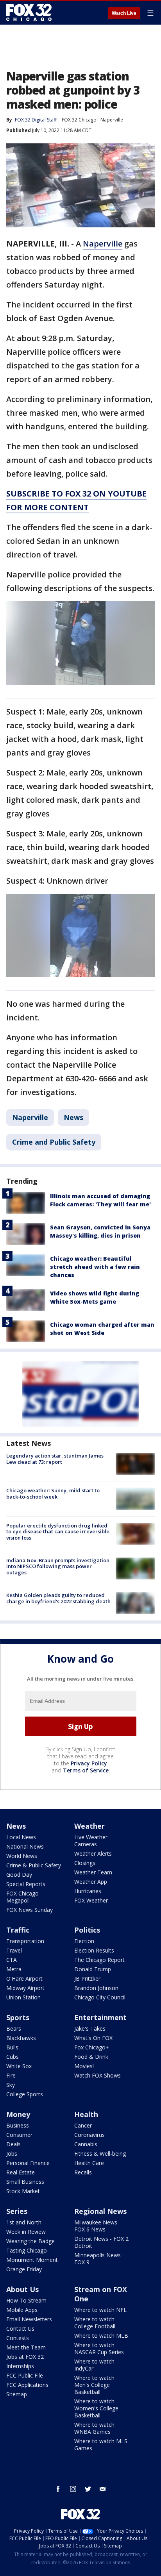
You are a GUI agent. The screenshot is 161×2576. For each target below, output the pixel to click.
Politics (87, 1930)
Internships (20, 2366)
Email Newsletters (29, 2319)
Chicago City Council (100, 1997)
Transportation (25, 1941)
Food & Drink (91, 2057)
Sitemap (17, 2394)
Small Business (25, 2182)
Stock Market (23, 2191)
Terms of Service (86, 1770)
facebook (58, 2489)
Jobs (12, 2154)
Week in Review (26, 2232)
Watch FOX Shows (97, 2075)
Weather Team (93, 1872)
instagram (73, 2489)
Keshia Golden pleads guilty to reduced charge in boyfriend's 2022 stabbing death (58, 1598)
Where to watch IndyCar (94, 2365)
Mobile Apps (22, 2310)
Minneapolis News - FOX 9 (99, 2259)
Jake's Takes (90, 2028)
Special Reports (26, 1884)
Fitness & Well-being (100, 2154)
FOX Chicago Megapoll (22, 1897)
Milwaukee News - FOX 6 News (97, 2226)
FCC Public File (25, 2375)
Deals (13, 2144)
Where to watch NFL (100, 2310)
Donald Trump (93, 1969)
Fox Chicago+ (92, 2047)
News (73, 1117)
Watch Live (124, 13)
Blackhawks (21, 2038)
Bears (14, 2028)
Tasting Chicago (27, 2250)
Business (18, 2125)
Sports (18, 2017)
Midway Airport (25, 1988)
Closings (85, 1863)
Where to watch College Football (95, 2323)
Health (86, 2114)
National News (25, 1846)
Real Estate (21, 2172)
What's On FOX (93, 2038)
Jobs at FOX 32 (25, 2357)
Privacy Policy (89, 1763)
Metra (14, 1969)
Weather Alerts (93, 1853)
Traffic (18, 1930)
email (103, 2489)
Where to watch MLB (101, 2336)
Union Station (23, 1997)
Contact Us (20, 2329)
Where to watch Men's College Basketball (94, 2385)
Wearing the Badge (30, 2241)
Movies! (84, 2066)
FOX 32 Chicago (79, 120)
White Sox (19, 2066)
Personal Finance (28, 2163)
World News (22, 1856)
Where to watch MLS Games (101, 2445)
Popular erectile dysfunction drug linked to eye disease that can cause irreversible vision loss (58, 1532)
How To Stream (26, 2300)
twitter (88, 2489)
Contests (18, 2338)
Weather (89, 1826)
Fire (11, 2075)
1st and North (24, 2222)
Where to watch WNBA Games (94, 2428)
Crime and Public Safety (54, 1142)
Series (17, 2211)
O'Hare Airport (24, 1978)
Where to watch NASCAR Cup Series (99, 2348)
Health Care (89, 2163)
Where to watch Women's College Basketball (96, 2408)
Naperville (112, 120)
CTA (12, 1960)
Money (18, 2114)
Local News (21, 1837)
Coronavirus (89, 2135)
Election (84, 1941)
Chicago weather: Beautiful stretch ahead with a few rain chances (95, 1267)
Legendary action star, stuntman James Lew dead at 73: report (55, 1459)
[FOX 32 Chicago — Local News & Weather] (29, 13)
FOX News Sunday (30, 1910)
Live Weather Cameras (91, 1841)
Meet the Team (26, 2347)
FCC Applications (27, 2385)
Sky (11, 2085)
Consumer (19, 2135)
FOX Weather (91, 1900)
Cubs (13, 2057)
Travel (14, 1950)
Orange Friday (24, 2269)
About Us (22, 2289)
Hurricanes (88, 1891)
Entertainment (100, 2017)
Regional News (100, 2211)
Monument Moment (32, 2260)
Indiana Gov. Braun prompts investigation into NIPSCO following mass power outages (58, 1566)
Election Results (94, 1950)
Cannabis (86, 2144)
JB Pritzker (87, 1978)
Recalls (83, 2172)
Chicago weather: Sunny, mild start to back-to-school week (53, 1493)
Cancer (83, 2125)
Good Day (19, 1875)
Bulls (12, 2047)
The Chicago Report (99, 1960)
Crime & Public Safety (34, 1865)
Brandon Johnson (96, 1988)
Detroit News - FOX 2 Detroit (101, 2242)
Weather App (91, 1882)
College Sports (25, 2094)
